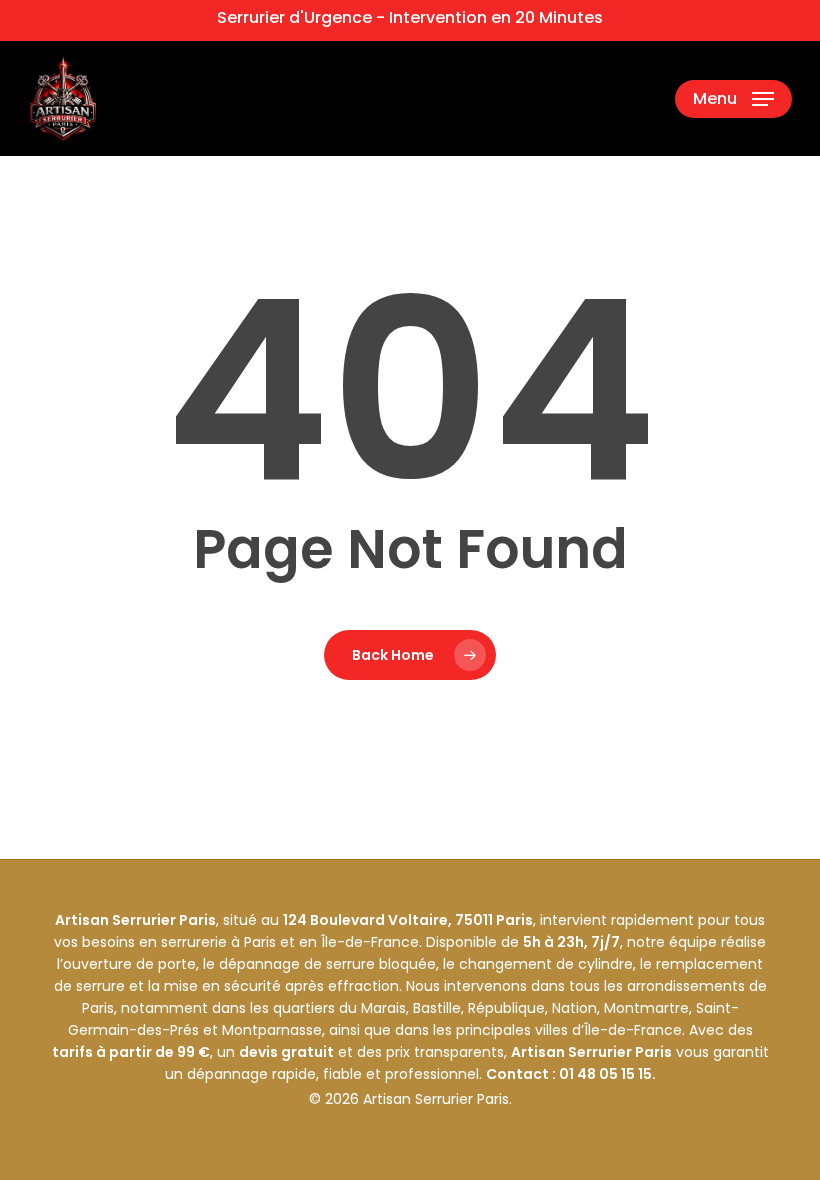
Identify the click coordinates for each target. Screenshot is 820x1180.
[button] (733, 99)
